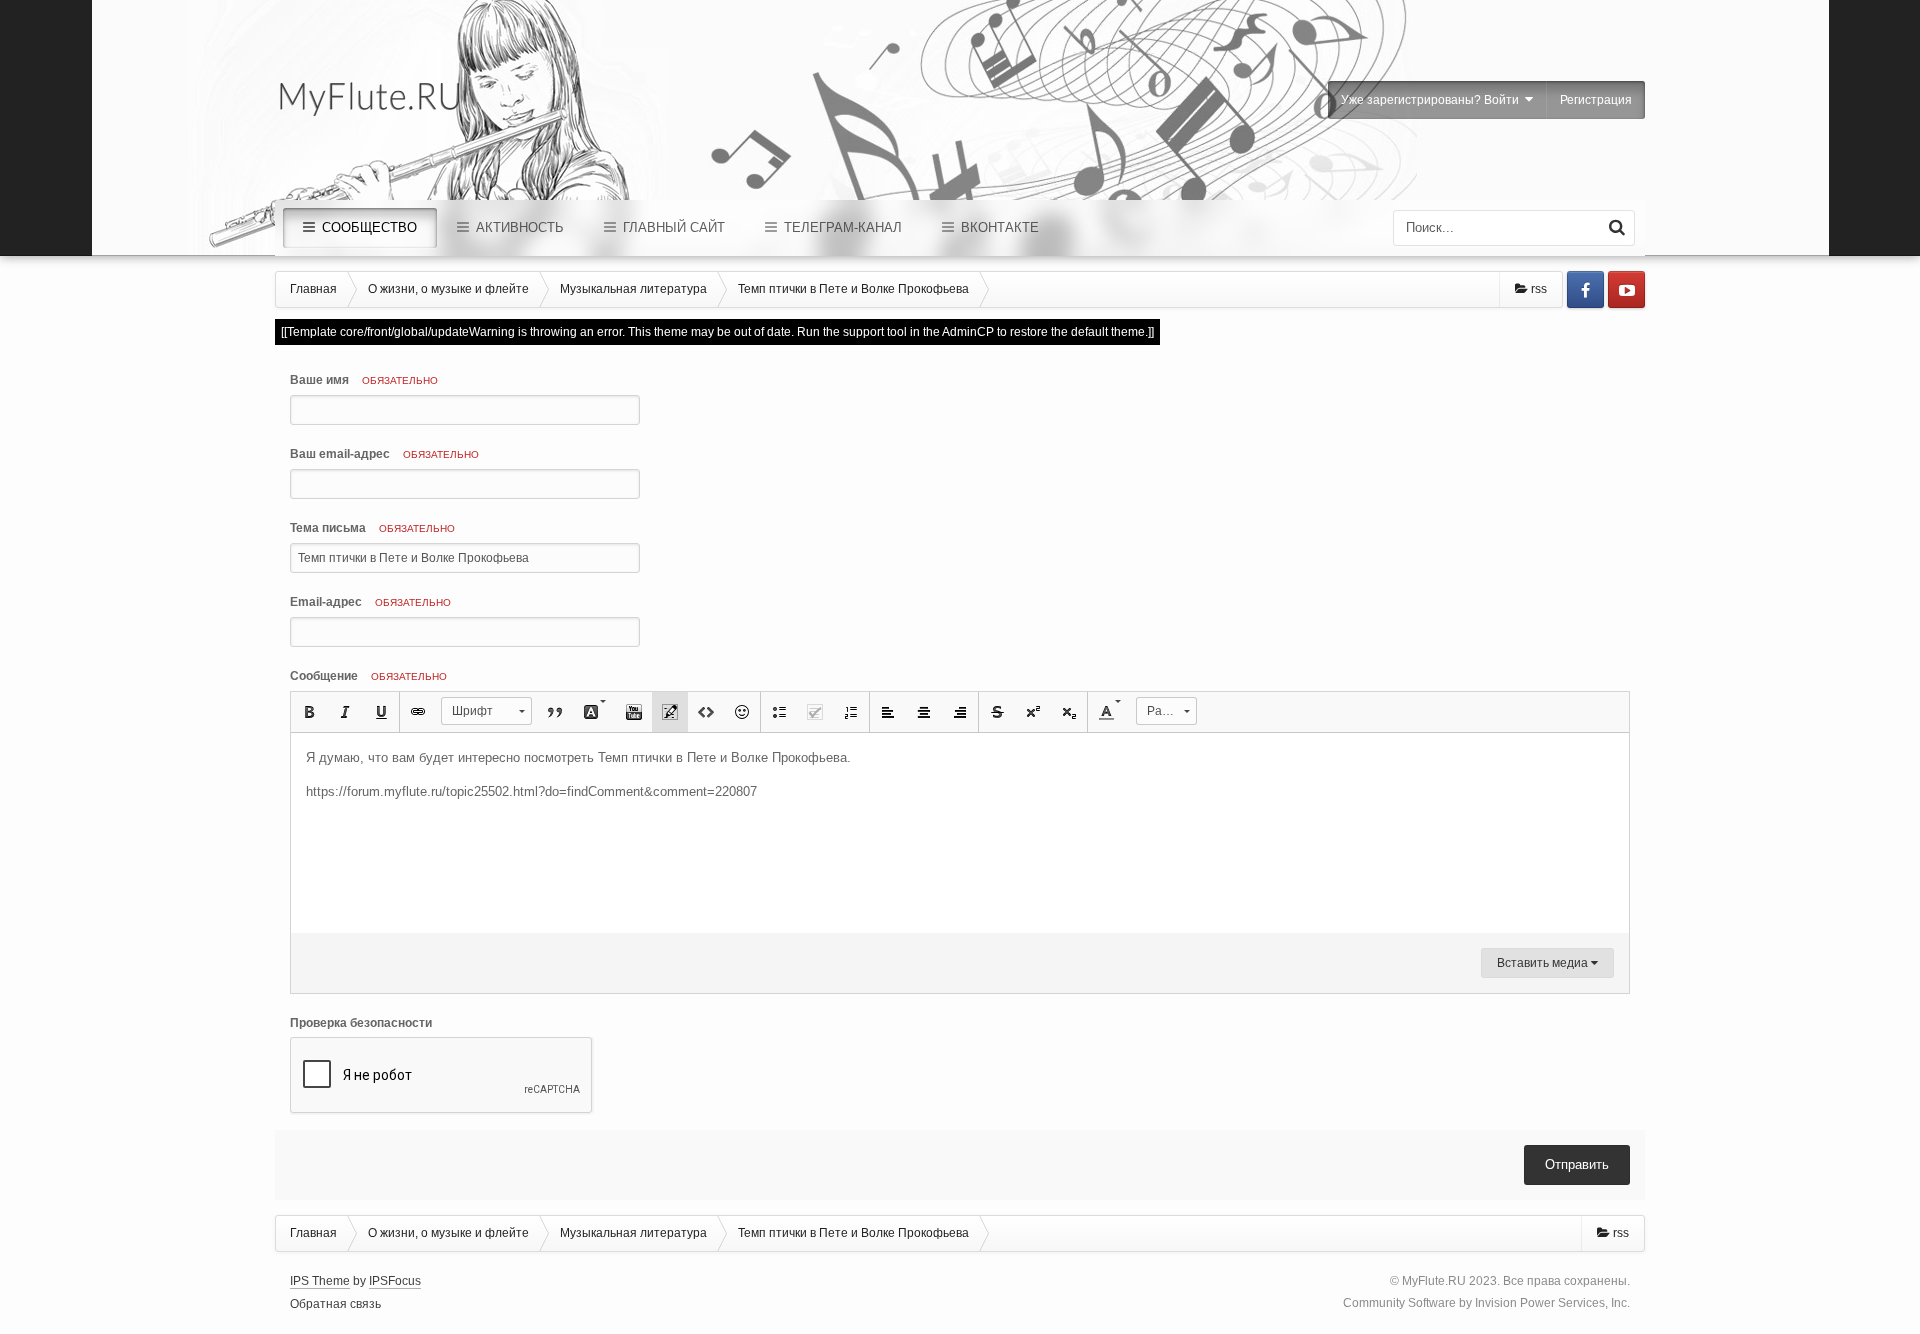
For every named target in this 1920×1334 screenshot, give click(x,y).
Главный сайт (672, 227)
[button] (309, 712)
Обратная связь (335, 1304)
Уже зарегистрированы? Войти (1433, 100)
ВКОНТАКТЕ (998, 227)
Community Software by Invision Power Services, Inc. (1486, 1303)
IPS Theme (320, 1281)
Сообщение (368, 676)
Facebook (1585, 289)
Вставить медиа (1544, 963)
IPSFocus (395, 1281)
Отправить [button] (1577, 1164)
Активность (518, 227)
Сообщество (367, 227)
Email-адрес (370, 602)
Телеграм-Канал (841, 227)
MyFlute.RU (1434, 1281)
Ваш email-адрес (384, 454)
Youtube (1626, 289)
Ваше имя (364, 380)
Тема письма (372, 528)
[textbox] (960, 833)
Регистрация (1596, 100)
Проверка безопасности (361, 1023)
